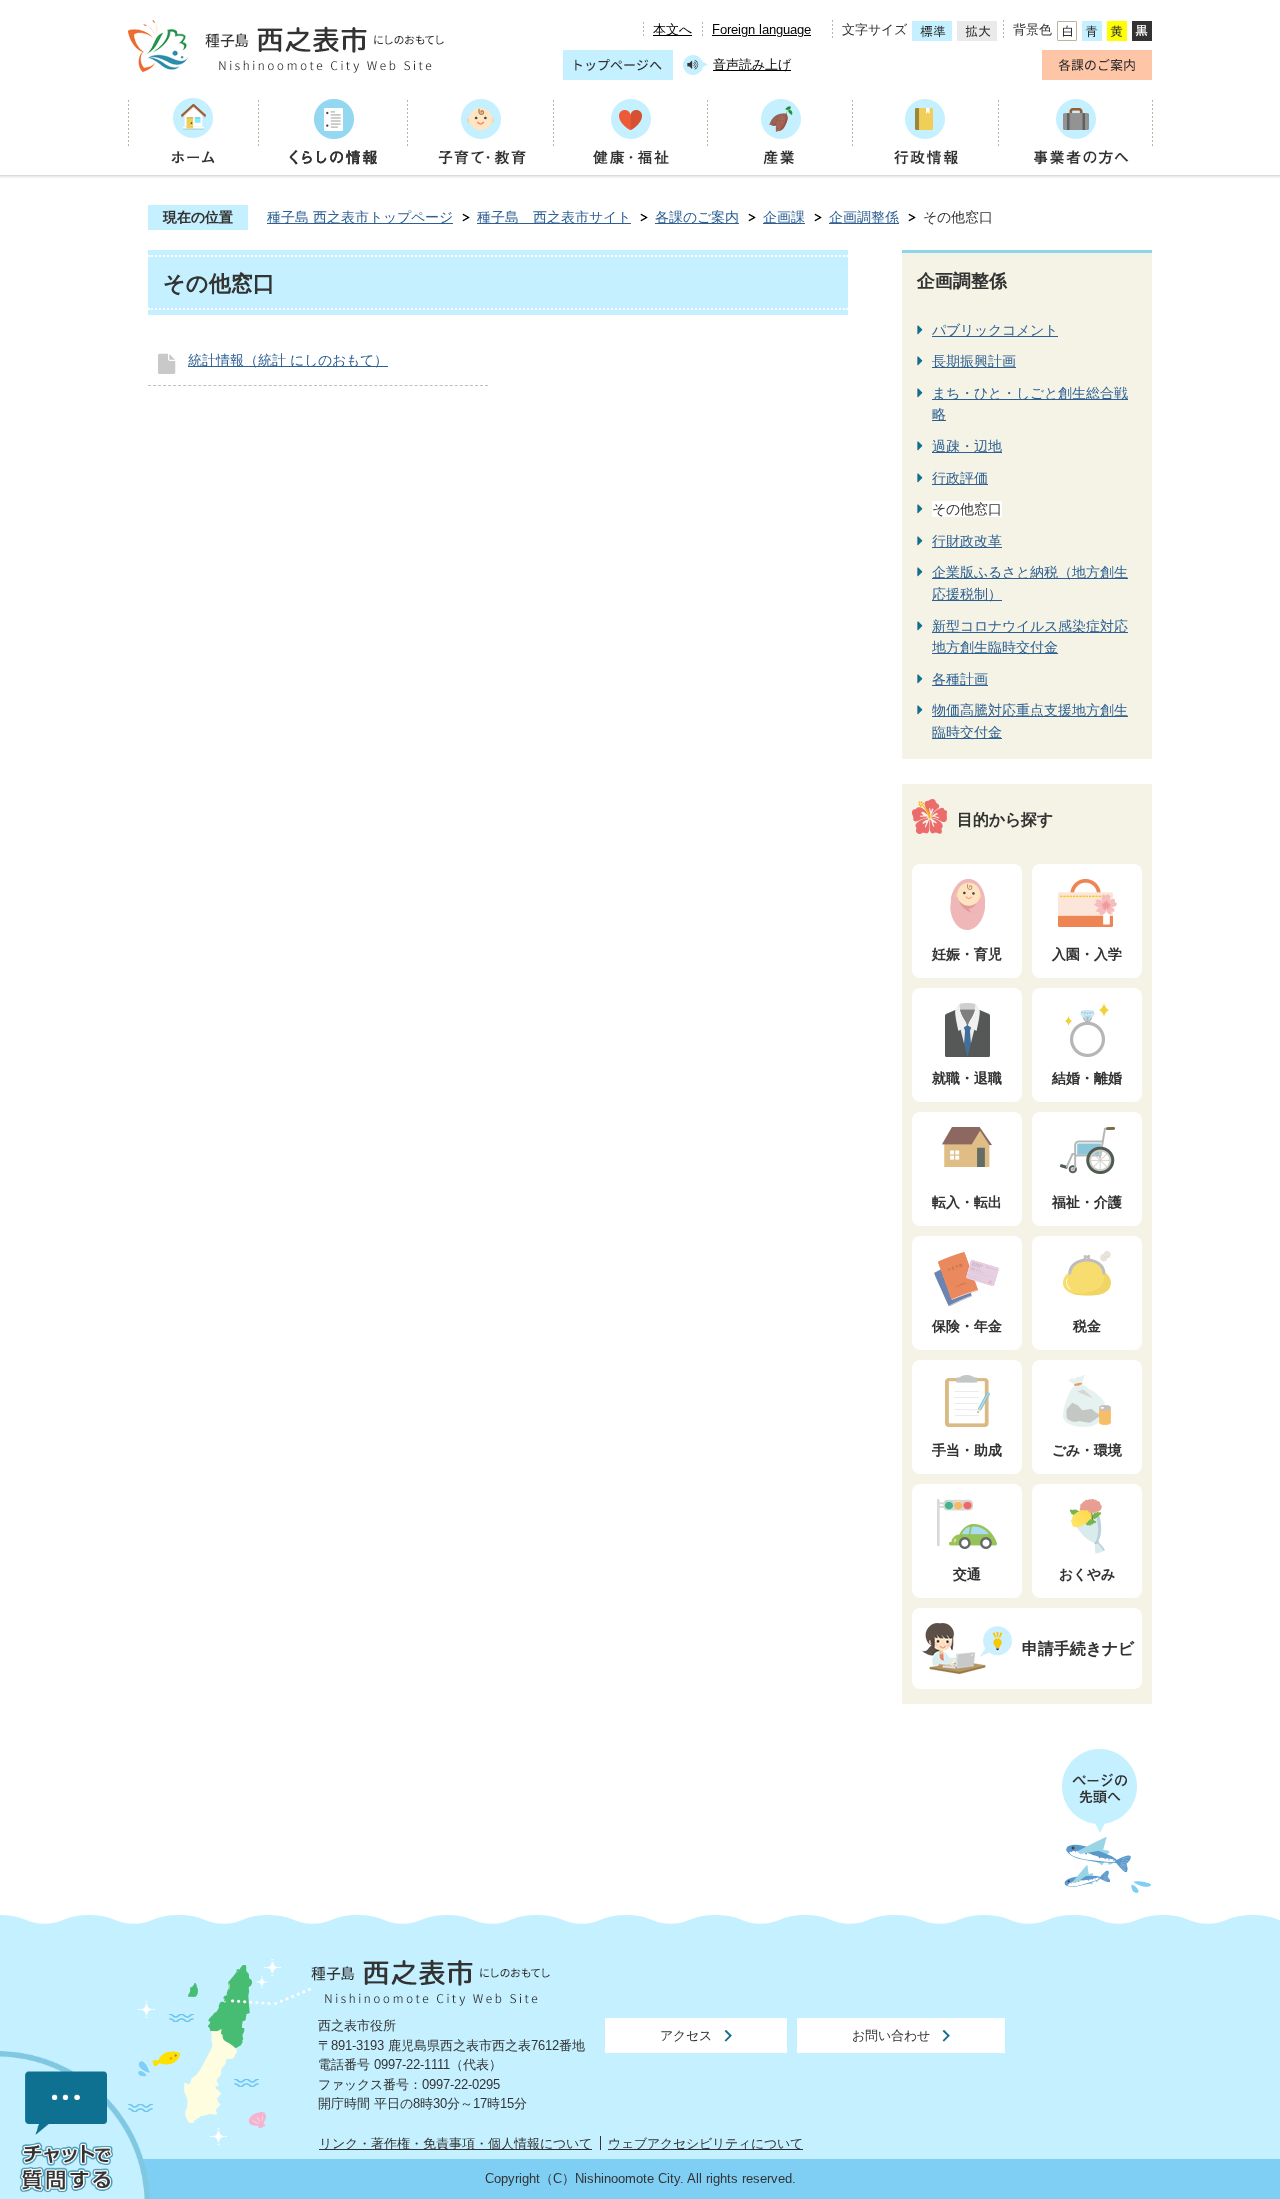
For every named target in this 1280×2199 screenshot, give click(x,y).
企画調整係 (864, 217)
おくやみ (1087, 1574)
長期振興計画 (974, 361)
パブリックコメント (995, 330)
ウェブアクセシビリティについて (705, 2143)
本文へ (672, 29)
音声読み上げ (752, 64)
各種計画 (960, 679)
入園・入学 (1087, 954)
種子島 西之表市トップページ (360, 217)
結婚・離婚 (1087, 1078)
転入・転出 (967, 1202)
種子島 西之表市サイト (554, 217)
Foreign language (761, 29)
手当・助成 (967, 1450)
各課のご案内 (697, 217)
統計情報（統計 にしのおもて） (288, 360)
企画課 (784, 217)
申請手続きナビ (1078, 1648)
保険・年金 (967, 1326)
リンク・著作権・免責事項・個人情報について (455, 2143)
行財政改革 (967, 541)
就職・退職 (967, 1078)
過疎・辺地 (967, 446)
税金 (1087, 1326)
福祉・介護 (1087, 1202)
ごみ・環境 (1087, 1450)
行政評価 (960, 478)
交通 (967, 1574)
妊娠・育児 (967, 954)
